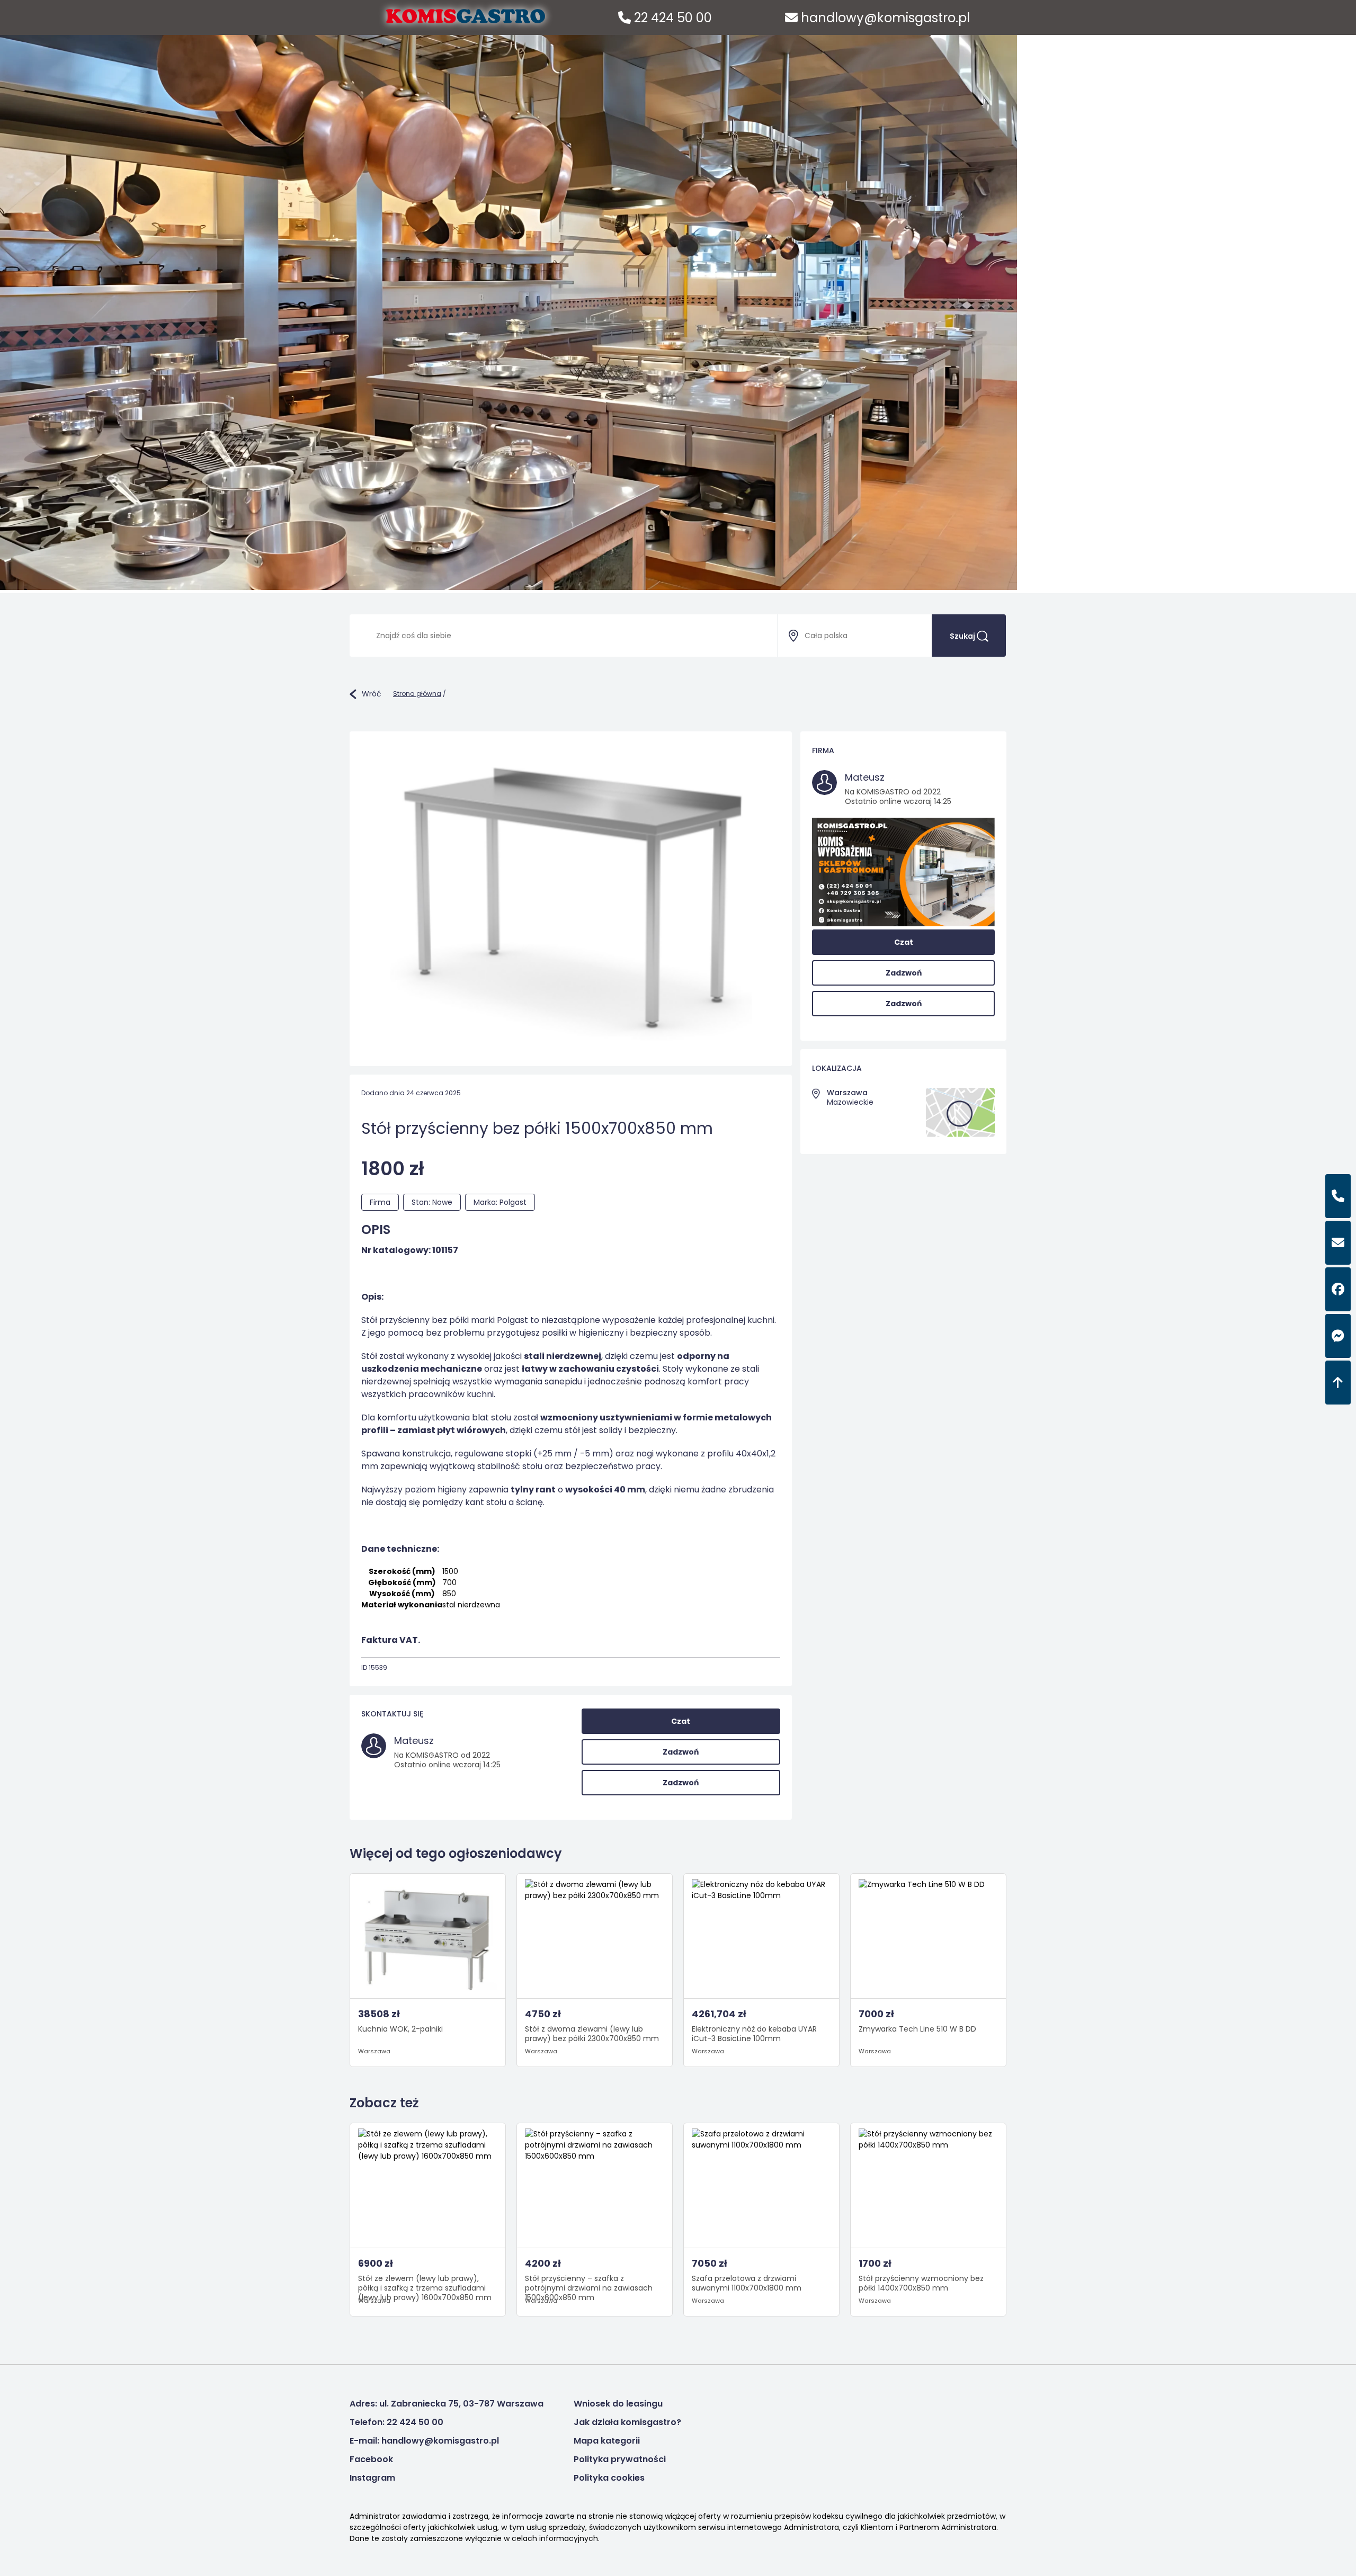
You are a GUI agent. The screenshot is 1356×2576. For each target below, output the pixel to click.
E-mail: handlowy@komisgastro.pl (424, 2441)
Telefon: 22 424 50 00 (396, 2422)
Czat (681, 1721)
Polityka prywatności (620, 2459)
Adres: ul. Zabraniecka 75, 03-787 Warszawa (447, 2404)
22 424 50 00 (671, 18)
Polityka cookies (609, 2478)
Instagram (372, 2478)
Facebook (371, 2459)
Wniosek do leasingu (618, 2404)
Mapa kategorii (607, 2441)
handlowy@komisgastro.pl (884, 18)
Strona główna (417, 694)
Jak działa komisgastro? (627, 2422)
